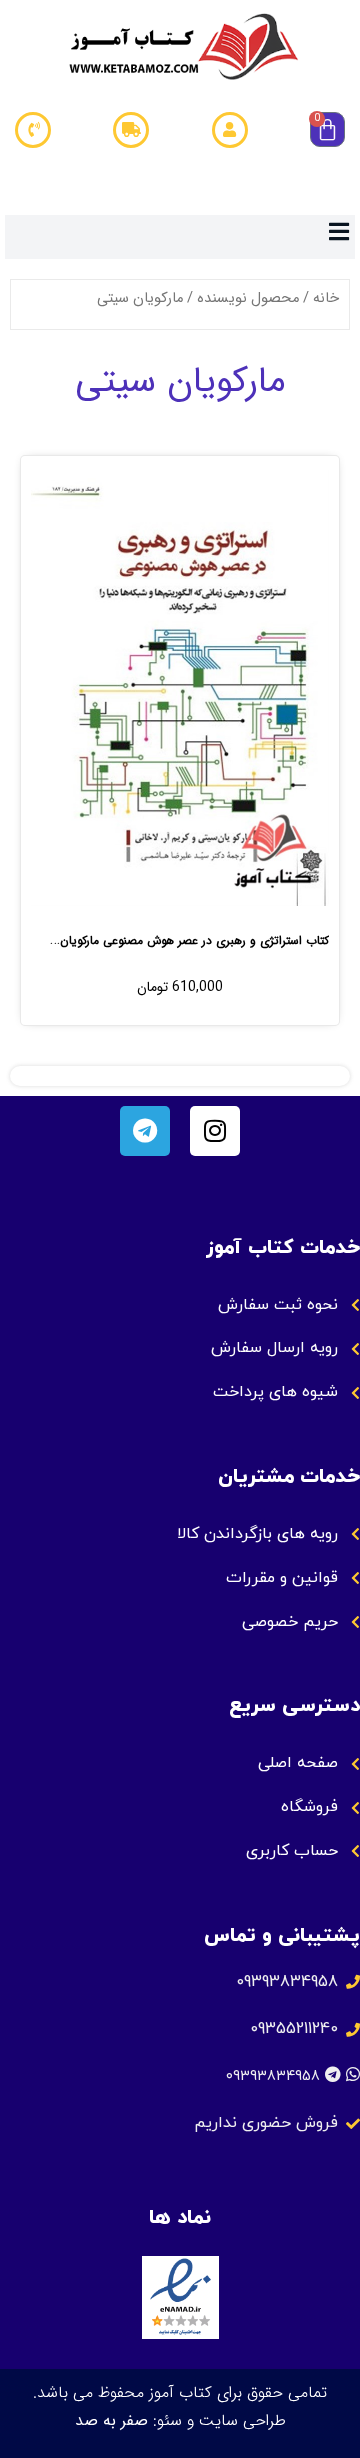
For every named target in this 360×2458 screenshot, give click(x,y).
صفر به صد (111, 2420)
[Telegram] (145, 1131)
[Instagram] (215, 1131)
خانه (326, 298)
